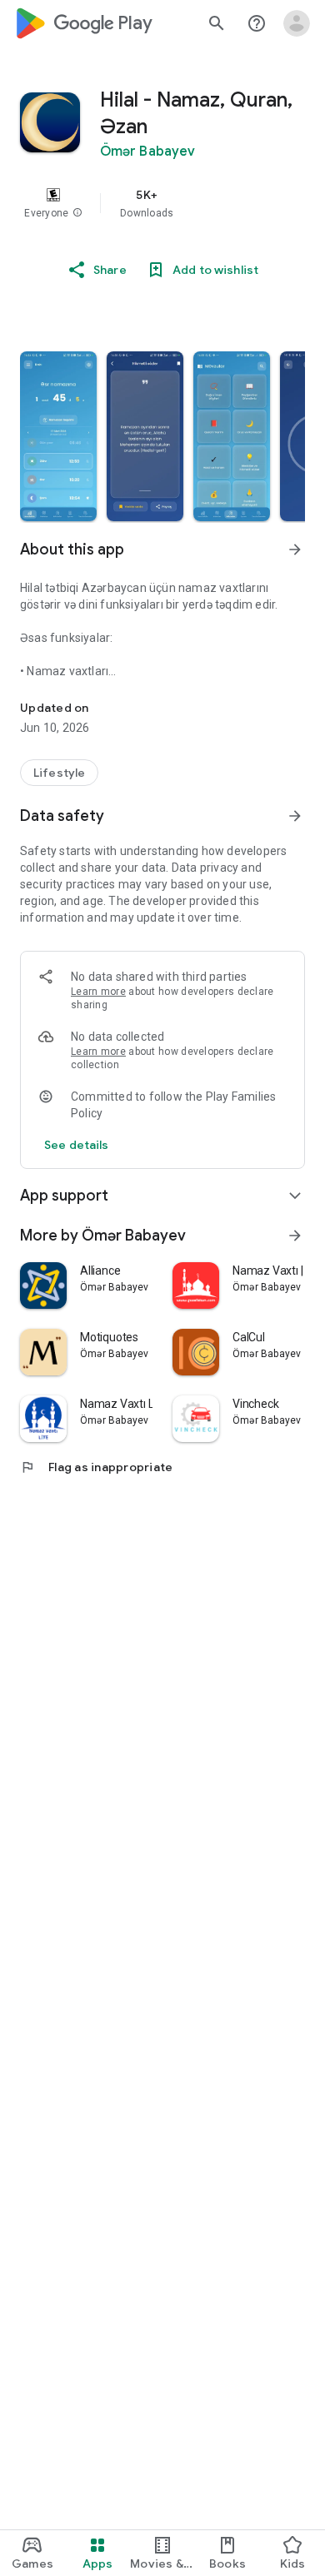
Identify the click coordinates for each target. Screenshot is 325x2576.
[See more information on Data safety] (295, 816)
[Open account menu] (297, 23)
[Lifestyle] (59, 773)
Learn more (98, 992)
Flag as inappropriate (96, 1467)
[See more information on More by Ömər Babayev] (295, 1236)
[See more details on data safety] (77, 1145)
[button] (77, 213)
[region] (162, 203)
